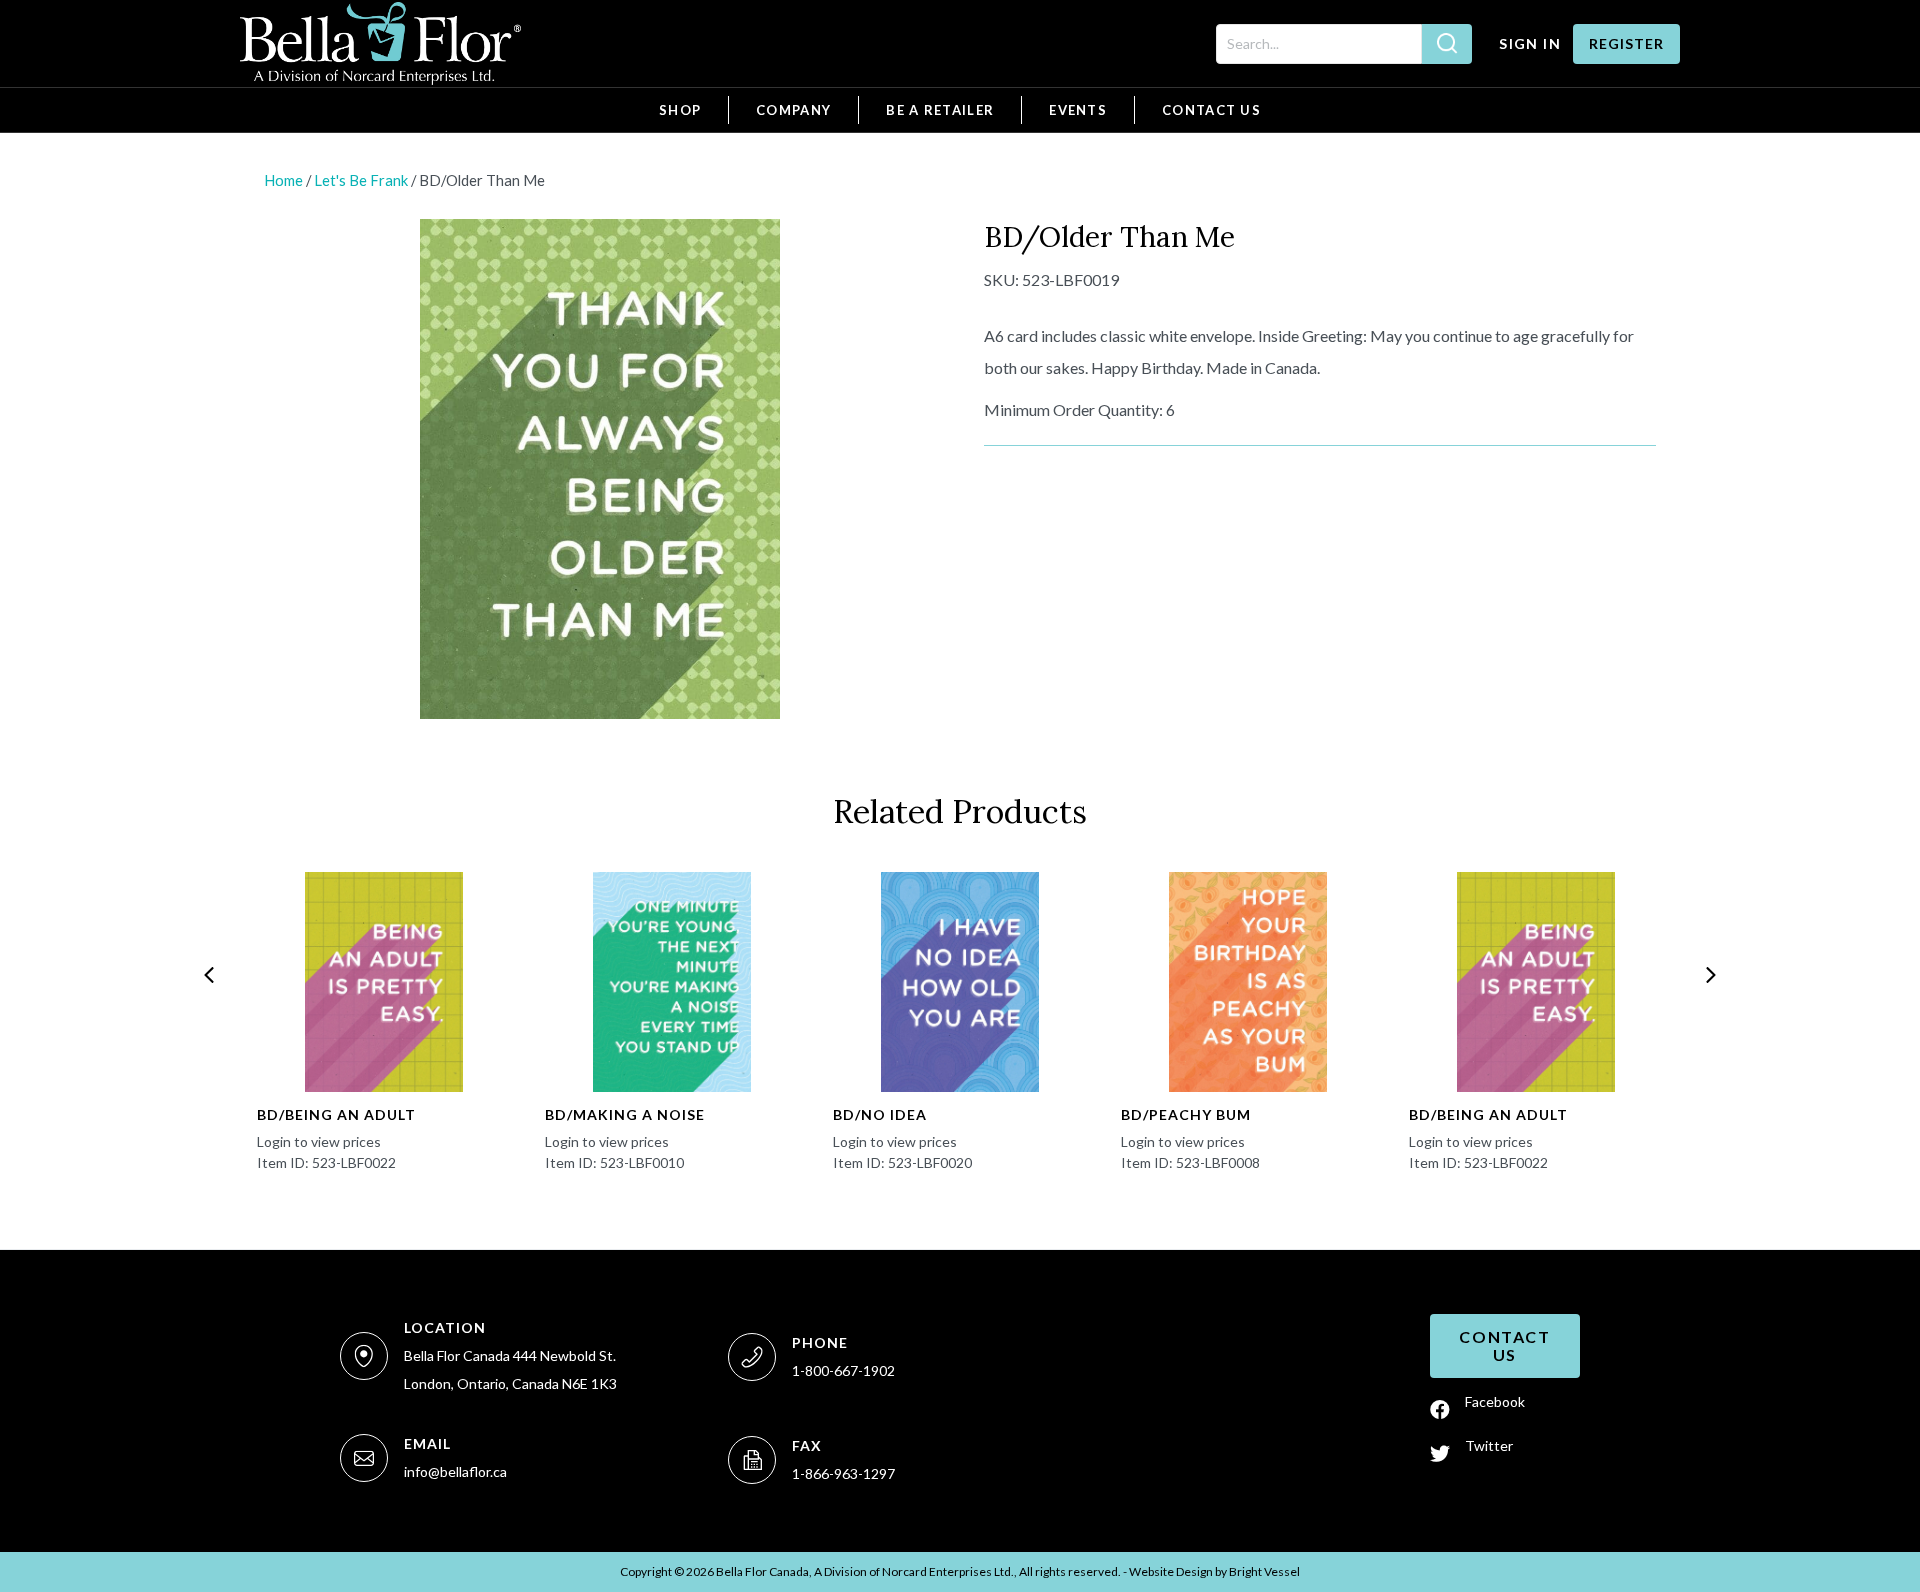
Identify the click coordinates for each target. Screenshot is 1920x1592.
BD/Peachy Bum (1186, 1114)
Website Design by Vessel (1214, 1571)
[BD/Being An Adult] (384, 982)
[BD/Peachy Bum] (1248, 982)
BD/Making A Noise (625, 1114)
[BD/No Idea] (960, 982)
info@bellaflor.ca (455, 1471)
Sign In (1530, 43)
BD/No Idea (880, 1114)
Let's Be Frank (361, 180)
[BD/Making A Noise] (672, 982)
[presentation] (209, 975)
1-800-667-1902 (843, 1370)
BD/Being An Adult (336, 1114)
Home (283, 180)
